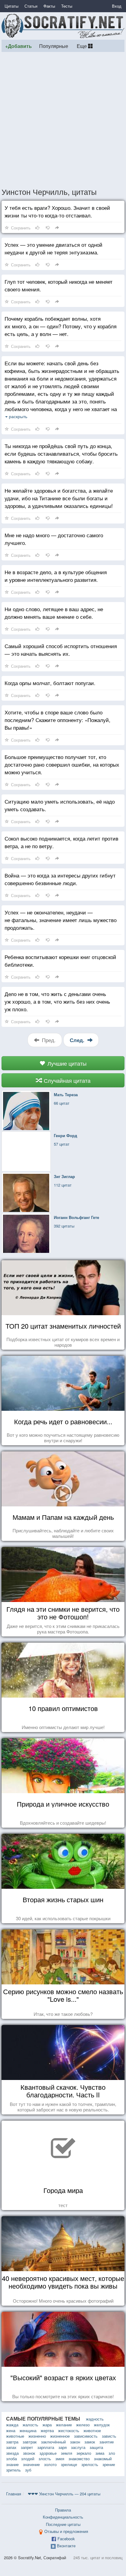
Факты (49, 6)
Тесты (67, 6)
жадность (95, 2419)
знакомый (103, 2459)
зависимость (86, 2436)
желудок (102, 2425)
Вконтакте (66, 2546)
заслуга (78, 2447)
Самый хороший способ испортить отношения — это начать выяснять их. (61, 650)
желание (64, 2425)
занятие (107, 2442)
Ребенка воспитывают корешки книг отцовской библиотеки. (60, 961)
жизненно (37, 2436)
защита (96, 2447)
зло (112, 2453)
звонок (29, 2453)
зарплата (46, 2447)
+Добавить (19, 46)
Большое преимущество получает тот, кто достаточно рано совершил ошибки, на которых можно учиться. (62, 764)
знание (12, 2464)
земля (67, 2453)
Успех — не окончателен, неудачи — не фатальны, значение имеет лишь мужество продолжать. (61, 920)
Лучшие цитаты (66, 1063)
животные (15, 2436)
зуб (28, 2470)
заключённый (53, 2442)
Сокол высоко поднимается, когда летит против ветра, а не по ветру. (61, 842)
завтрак (30, 2442)
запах (11, 2447)
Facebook (66, 2539)
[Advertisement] (63, 119)
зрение (109, 2464)
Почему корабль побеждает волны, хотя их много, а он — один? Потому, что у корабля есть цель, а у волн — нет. (61, 326)
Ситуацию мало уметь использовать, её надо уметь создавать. (60, 805)
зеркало (84, 2453)
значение (31, 2464)
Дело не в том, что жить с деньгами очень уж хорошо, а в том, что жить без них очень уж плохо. (57, 1001)
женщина (28, 2430)
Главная (14, 2494)
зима (100, 2453)
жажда (12, 2425)
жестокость (69, 2430)
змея (60, 2459)
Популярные (54, 46)
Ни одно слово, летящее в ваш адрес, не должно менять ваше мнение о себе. (54, 613)
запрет (27, 2447)
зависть (109, 2436)
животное (92, 2430)
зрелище (69, 2464)
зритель (13, 2470)
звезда (12, 2453)
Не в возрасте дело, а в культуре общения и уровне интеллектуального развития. (56, 576)
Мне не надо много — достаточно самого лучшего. (54, 539)
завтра (12, 2442)
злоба (11, 2459)
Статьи (31, 6)
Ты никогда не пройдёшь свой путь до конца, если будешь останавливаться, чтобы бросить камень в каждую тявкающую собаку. (61, 453)
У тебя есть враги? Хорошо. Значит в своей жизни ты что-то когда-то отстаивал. (57, 211)
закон (75, 2442)
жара (47, 2425)
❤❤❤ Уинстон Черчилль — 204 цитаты (64, 2494)
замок (90, 2442)
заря (63, 2447)
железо (83, 2425)
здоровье (48, 2453)
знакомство (79, 2459)
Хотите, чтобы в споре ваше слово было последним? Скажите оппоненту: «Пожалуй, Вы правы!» (57, 720)
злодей (28, 2459)
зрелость (90, 2464)
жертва (47, 2430)
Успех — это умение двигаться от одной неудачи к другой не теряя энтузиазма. (54, 248)
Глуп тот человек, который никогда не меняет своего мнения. (59, 285)
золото (50, 2464)
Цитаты (11, 6)
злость (45, 2459)
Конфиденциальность (63, 2517)
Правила (63, 2510)
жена (11, 2430)
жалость (30, 2425)
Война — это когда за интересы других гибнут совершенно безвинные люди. (60, 879)
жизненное (60, 2436)
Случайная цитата (66, 1080)
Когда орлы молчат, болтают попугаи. (50, 683)
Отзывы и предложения (66, 2531)
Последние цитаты (63, 2524)
